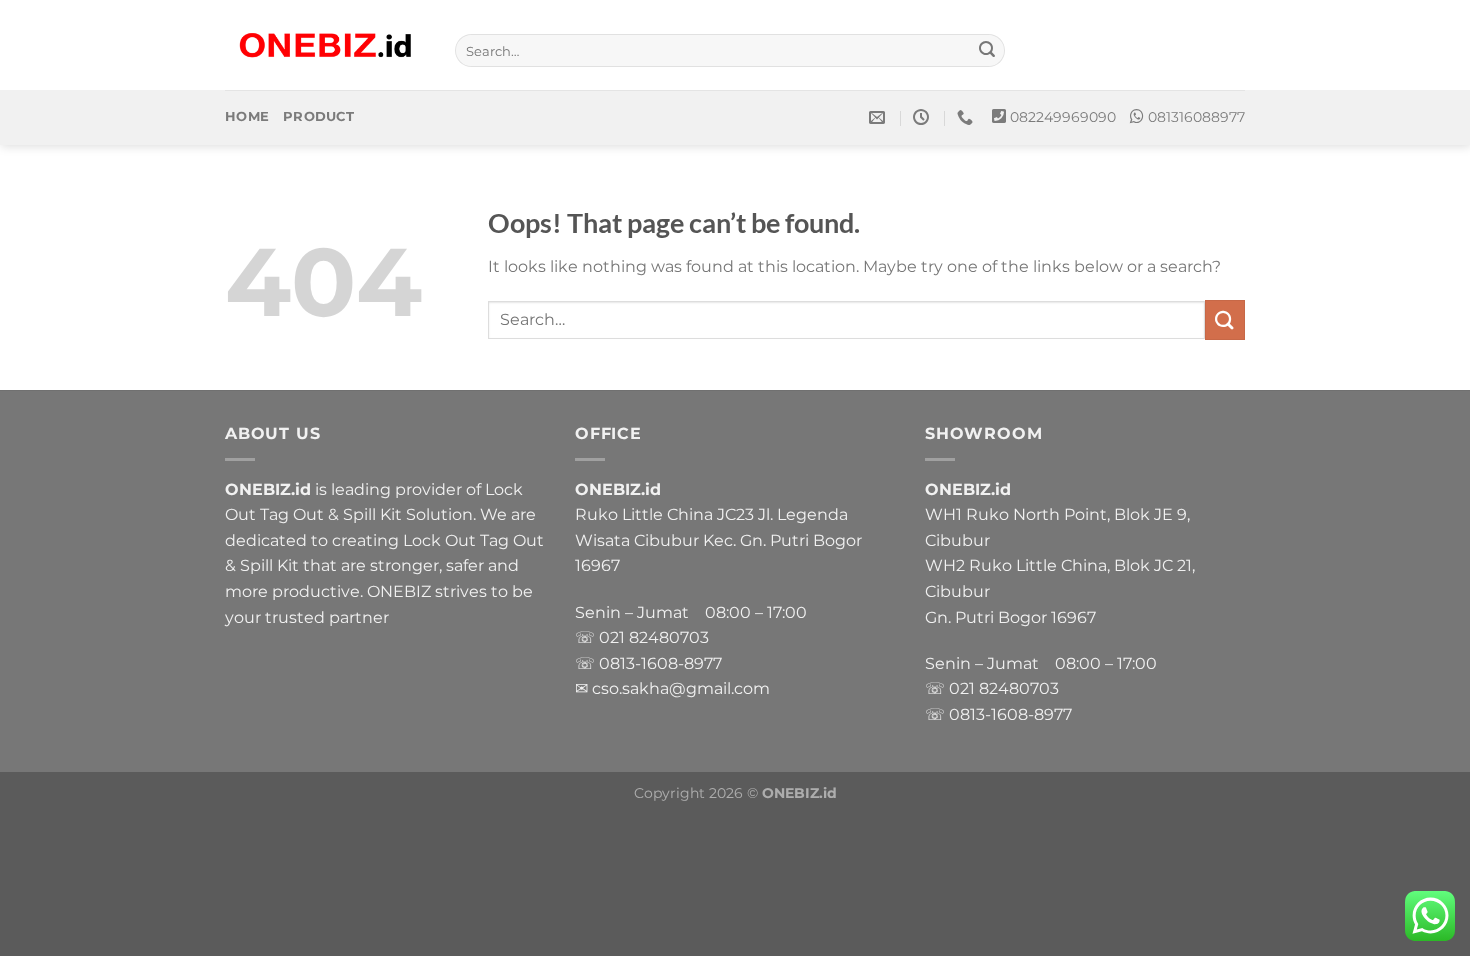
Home (247, 116)
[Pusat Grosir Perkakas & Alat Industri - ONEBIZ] (325, 45)
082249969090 (1063, 117)
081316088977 (1196, 117)
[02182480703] (967, 117)
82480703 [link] (669, 637)
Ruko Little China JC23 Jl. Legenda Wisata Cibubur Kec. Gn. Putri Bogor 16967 (718, 540)
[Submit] (987, 51)
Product (318, 116)
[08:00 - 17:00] (923, 117)
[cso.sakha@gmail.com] (879, 117)
